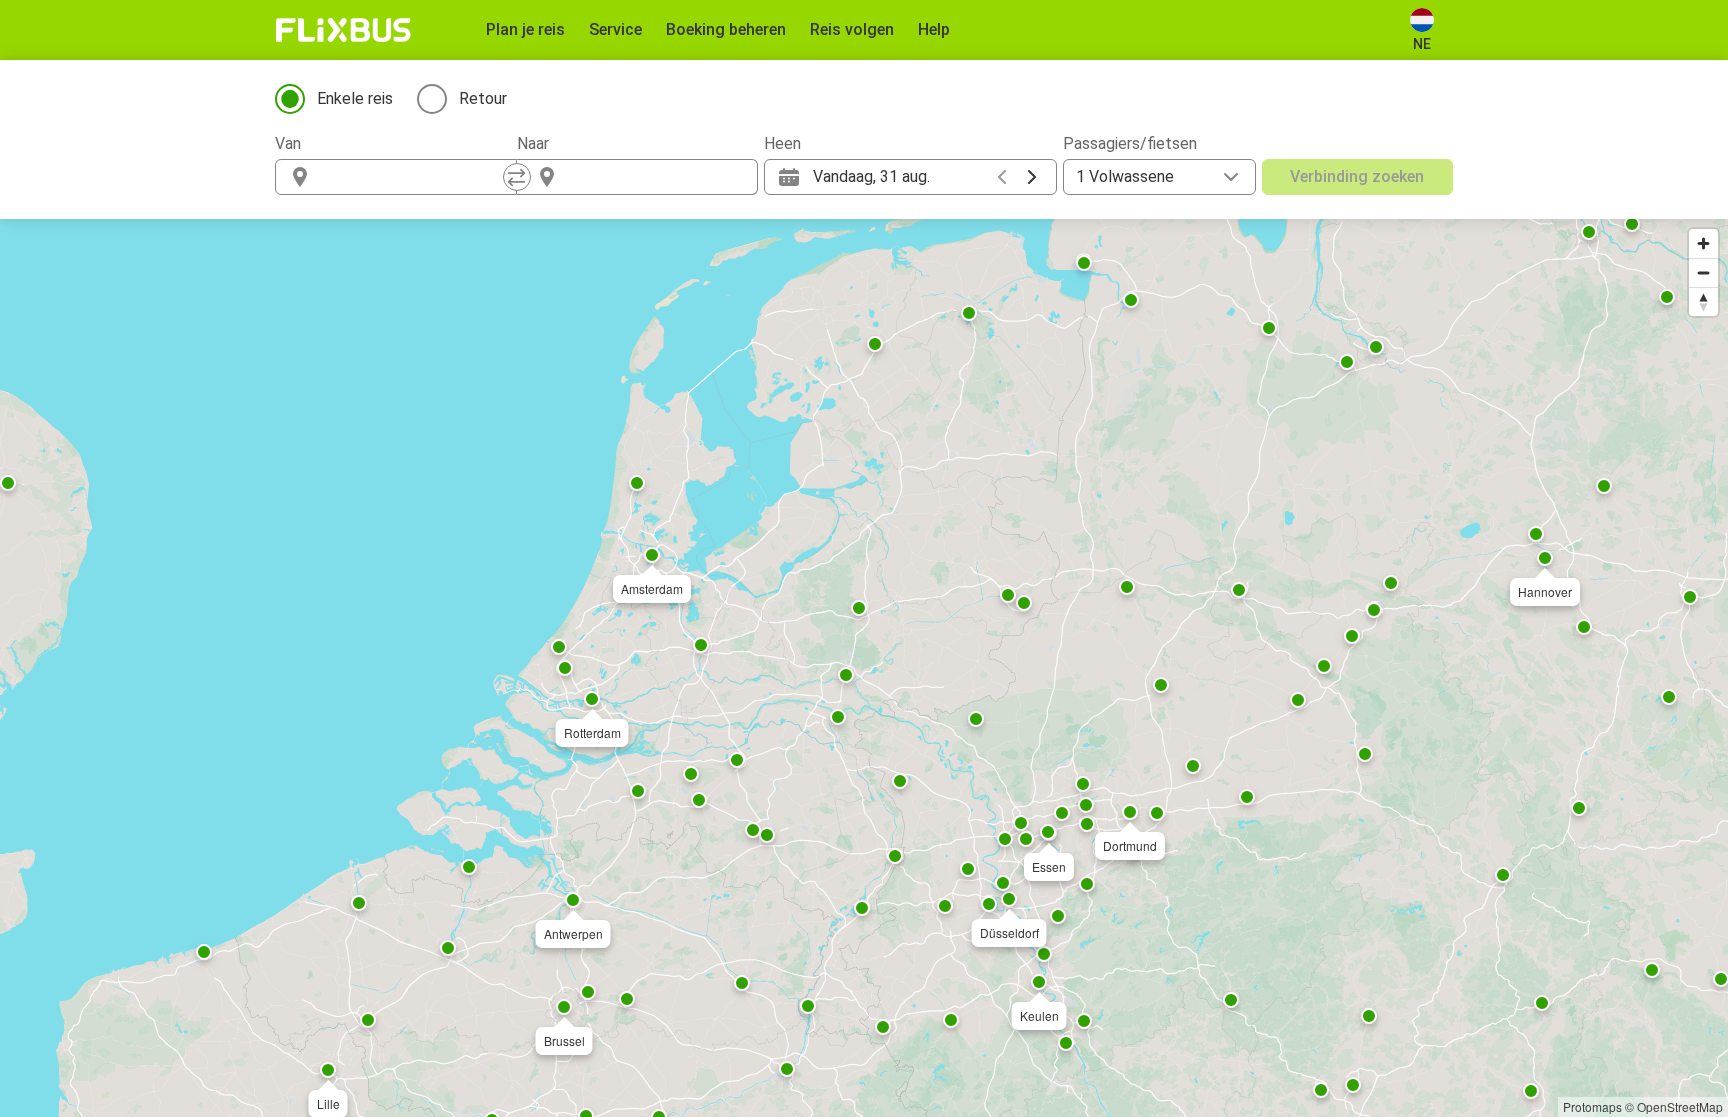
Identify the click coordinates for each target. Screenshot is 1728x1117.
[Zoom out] (1703, 272)
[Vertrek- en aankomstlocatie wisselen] (517, 177)
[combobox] (414, 177)
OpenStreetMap (1680, 1106)
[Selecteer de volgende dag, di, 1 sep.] (1032, 177)
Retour (483, 98)
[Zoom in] (1703, 243)
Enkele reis (355, 98)
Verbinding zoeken (1357, 176)
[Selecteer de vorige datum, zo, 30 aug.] (1002, 177)
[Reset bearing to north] (1703, 301)
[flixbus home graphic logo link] (343, 30)
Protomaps (1592, 1106)
